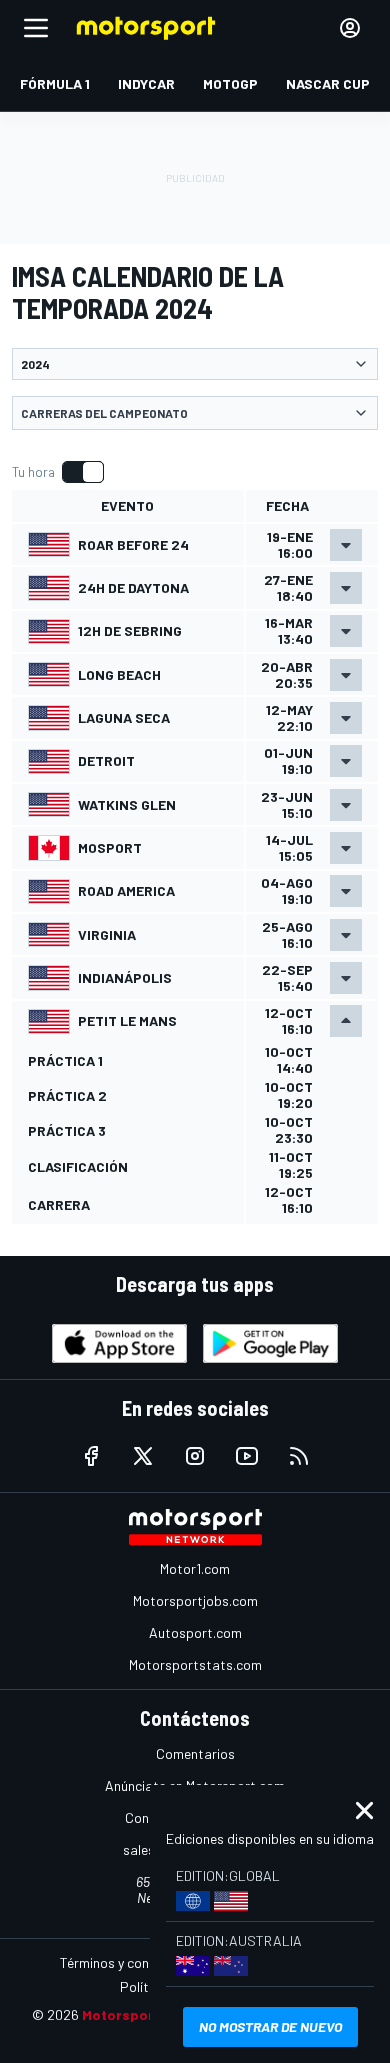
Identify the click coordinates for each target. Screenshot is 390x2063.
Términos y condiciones (129, 1962)
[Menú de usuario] (350, 28)
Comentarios (195, 1753)
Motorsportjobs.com (195, 1600)
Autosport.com (195, 1632)
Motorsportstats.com (195, 1664)
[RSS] (299, 1456)
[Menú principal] (36, 28)
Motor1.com (195, 1568)
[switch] (57, 472)
